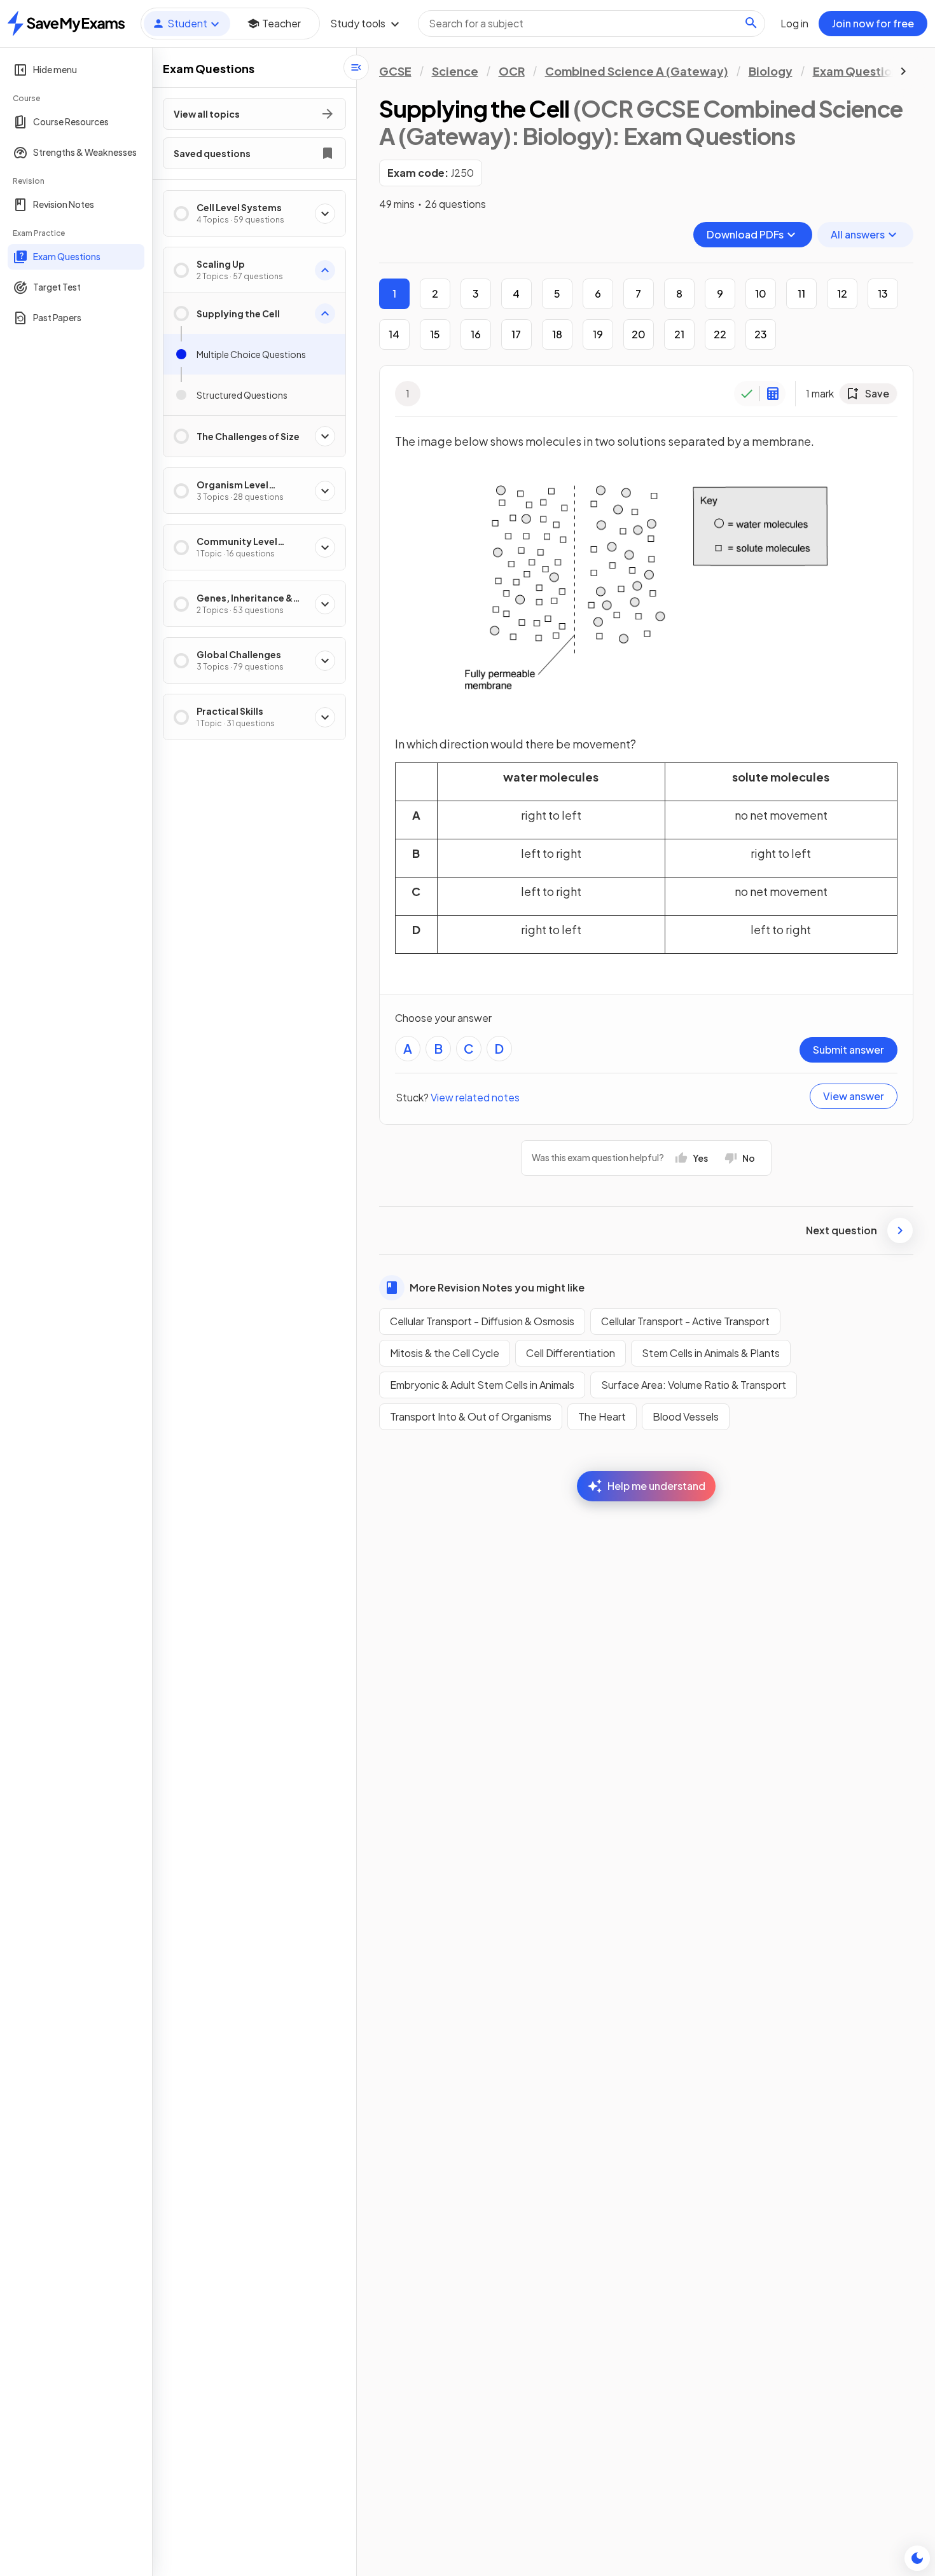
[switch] (917, 2558)
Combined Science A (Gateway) (637, 71)
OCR (512, 71)
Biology (771, 71)
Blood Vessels (686, 1416)
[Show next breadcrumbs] (903, 71)
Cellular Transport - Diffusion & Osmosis (482, 1321)
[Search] (751, 23)
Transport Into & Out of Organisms (471, 1416)
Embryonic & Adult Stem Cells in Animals (482, 1385)
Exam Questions (859, 71)
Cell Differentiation (571, 1353)
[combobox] (592, 24)
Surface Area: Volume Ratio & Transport (694, 1385)
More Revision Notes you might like (497, 1287)
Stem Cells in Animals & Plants (711, 1353)
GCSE (395, 71)
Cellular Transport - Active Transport (685, 1321)
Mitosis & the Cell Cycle (445, 1353)
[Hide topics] (356, 67)
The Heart (602, 1416)
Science (455, 71)
